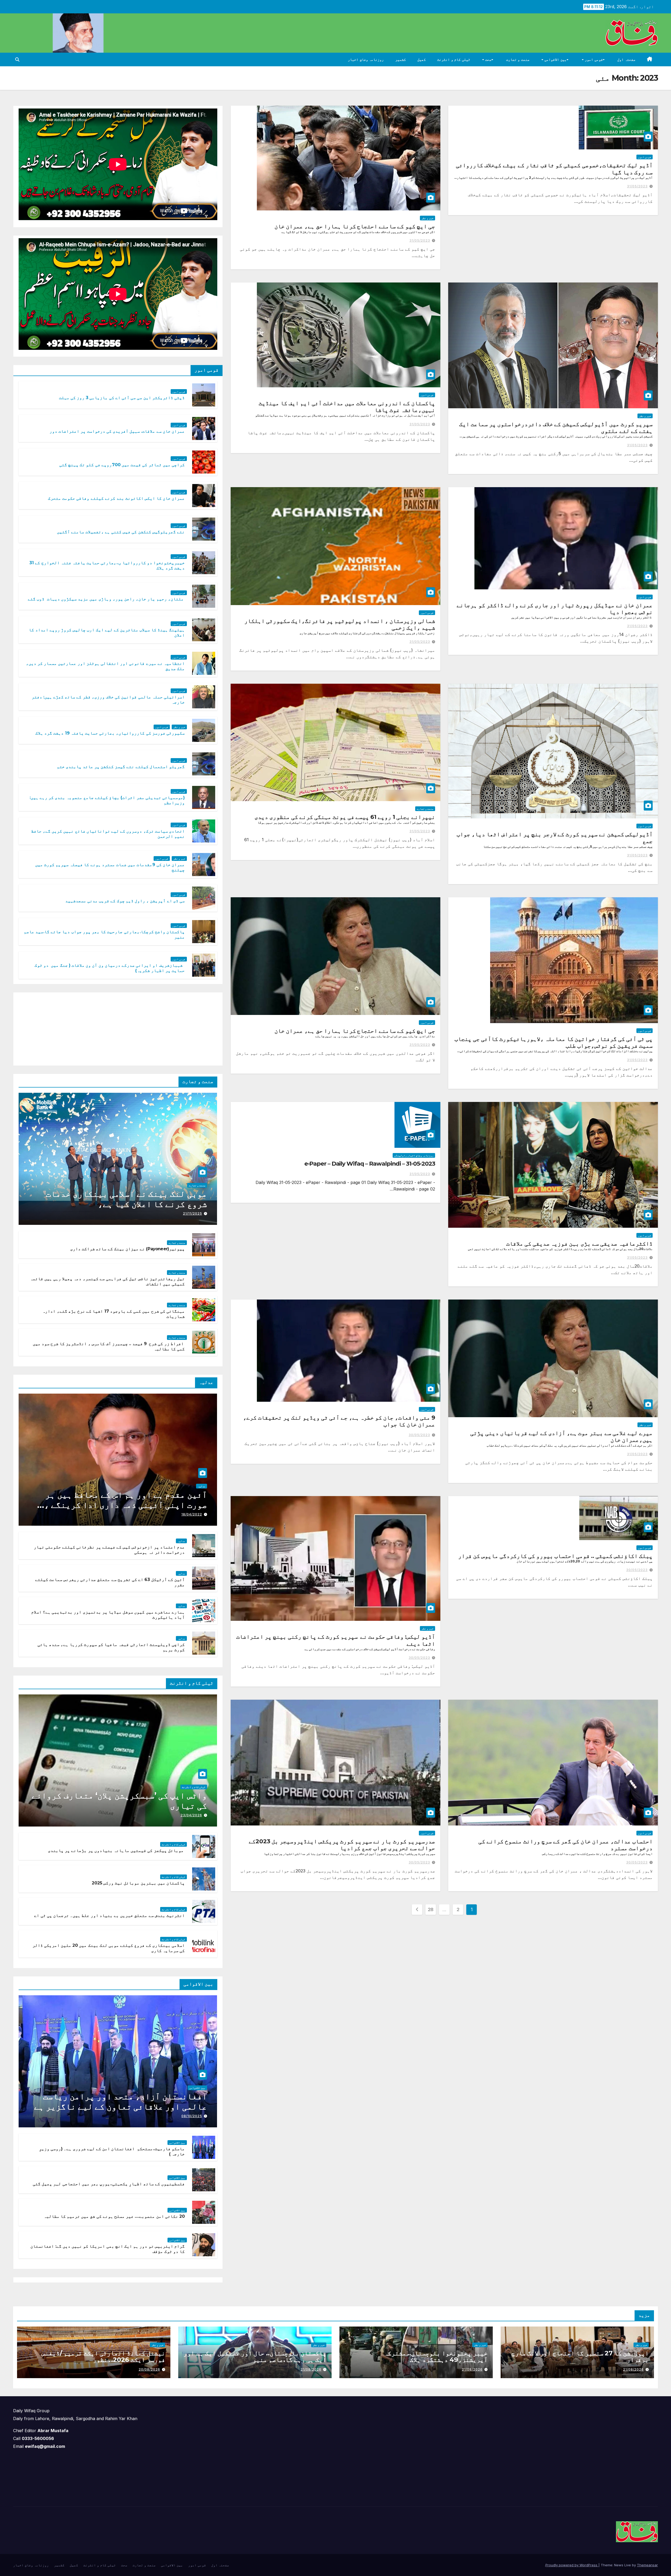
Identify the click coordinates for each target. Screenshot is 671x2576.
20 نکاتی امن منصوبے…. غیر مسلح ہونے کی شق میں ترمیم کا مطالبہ (114, 2216)
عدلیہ (202, 1486)
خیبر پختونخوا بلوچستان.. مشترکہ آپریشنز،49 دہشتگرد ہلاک (436, 2356)
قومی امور (593, 59)
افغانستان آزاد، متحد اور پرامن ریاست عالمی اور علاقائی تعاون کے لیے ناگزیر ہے (121, 2101)
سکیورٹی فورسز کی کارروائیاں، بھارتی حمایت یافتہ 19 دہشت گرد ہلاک (110, 733)
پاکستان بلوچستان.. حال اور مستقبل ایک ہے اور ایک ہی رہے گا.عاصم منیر (255, 2356)
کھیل (421, 59)
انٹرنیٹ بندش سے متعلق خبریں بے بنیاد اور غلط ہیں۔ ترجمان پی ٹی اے (109, 1915)
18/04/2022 (192, 1514)
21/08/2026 (633, 2369)
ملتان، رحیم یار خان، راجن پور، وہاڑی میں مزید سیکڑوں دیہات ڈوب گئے (106, 599)
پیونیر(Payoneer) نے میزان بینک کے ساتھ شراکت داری (128, 1249)
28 (431, 1909)
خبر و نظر (428, 218)
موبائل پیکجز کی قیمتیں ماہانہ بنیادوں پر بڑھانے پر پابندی (116, 1851)
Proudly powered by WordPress (572, 2565)
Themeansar (647, 2565)
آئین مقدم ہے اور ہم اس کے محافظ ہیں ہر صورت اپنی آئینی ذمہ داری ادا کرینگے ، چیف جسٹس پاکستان (126, 1505)
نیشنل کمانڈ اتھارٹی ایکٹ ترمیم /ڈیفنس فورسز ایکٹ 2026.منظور (103, 2356)
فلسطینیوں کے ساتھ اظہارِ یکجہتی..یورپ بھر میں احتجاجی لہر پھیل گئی (109, 2184)
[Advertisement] (178, 1028)
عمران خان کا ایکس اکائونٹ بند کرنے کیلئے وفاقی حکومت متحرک (116, 498)
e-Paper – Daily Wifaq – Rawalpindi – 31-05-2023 (370, 1164)
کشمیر (401, 59)
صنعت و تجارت (518, 59)
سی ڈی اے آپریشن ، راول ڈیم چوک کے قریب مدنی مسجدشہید (125, 901)
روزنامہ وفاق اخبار (366, 59)
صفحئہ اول (626, 59)
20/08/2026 (149, 2369)
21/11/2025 (193, 1213)
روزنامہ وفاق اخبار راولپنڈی (414, 1155)
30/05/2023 (419, 1435)
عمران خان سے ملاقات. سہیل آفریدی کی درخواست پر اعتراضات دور (117, 431)
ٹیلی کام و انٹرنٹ (454, 59)
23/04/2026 (191, 1815)
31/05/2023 (637, 186)
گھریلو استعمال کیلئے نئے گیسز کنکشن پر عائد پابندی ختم (121, 767)
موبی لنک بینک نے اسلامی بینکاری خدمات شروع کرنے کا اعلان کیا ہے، (126, 1199)
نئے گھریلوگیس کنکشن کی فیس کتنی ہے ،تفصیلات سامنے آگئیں (121, 532)
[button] (17, 59)
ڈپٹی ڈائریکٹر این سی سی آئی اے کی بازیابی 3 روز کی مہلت (122, 398)
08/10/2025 (192, 2116)
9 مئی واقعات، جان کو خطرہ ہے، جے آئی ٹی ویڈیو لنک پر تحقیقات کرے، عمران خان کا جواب (339, 1421)
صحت (488, 59)
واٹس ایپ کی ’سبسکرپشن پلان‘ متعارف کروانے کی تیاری (119, 1800)
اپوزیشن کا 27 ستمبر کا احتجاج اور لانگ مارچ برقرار (580, 2356)
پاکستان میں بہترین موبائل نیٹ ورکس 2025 (138, 1883)
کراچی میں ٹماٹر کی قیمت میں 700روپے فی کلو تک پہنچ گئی (122, 465)
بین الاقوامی (555, 59)
